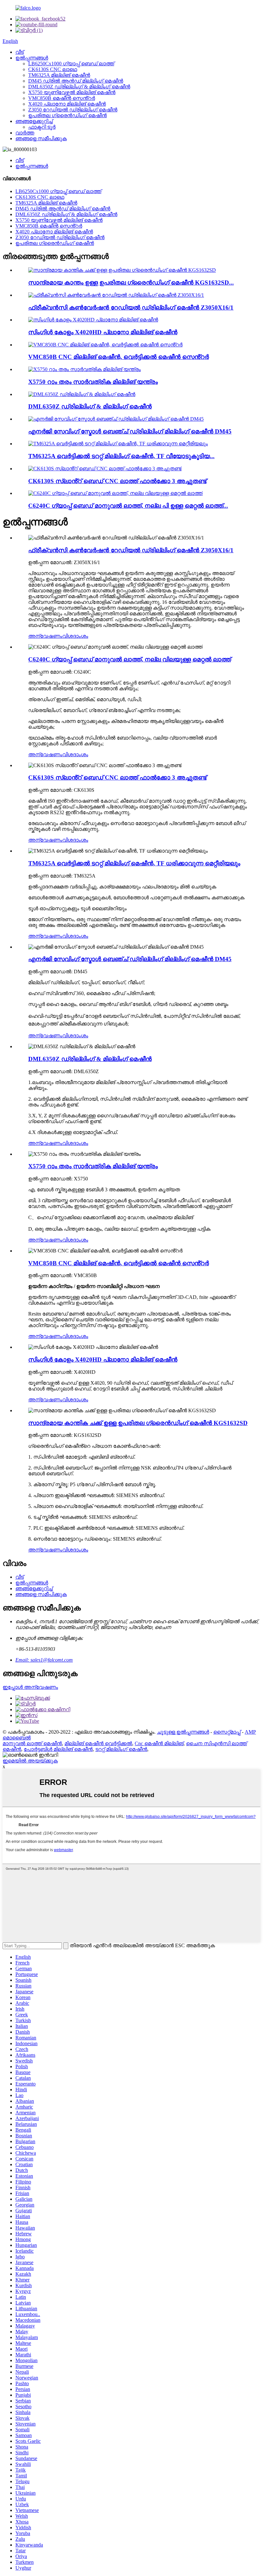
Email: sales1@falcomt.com (44, 1660)
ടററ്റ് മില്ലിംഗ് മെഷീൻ (121, 1749)
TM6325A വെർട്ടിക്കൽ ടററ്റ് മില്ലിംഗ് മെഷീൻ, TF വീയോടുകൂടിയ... (121, 456)
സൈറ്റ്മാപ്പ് (227, 1732)
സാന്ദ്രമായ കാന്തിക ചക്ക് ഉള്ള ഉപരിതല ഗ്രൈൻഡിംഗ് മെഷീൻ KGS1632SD (138, 1423)
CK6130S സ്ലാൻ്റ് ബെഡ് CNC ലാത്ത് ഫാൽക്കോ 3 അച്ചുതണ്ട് (117, 481)
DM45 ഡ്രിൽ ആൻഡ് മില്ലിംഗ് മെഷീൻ (76, 81)
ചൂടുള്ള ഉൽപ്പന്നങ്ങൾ (183, 1732)
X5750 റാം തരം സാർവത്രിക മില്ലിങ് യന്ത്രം (93, 382)
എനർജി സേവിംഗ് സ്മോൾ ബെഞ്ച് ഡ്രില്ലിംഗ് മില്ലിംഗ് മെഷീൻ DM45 (130, 431)
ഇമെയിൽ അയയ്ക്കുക (30, 1761)
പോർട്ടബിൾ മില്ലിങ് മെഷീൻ (58, 1749)
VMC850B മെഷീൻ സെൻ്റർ (62, 98)
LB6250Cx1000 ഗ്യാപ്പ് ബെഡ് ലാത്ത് (71, 64)
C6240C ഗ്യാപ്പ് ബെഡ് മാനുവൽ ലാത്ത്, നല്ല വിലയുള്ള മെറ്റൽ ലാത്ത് (130, 659)
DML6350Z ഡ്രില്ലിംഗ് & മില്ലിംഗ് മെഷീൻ (79, 87)
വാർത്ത (25, 133)
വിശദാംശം (75, 636)
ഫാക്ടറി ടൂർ (42, 127)
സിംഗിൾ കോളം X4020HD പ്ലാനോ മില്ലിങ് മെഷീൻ (103, 332)
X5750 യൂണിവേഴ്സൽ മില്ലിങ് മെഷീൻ (72, 92)
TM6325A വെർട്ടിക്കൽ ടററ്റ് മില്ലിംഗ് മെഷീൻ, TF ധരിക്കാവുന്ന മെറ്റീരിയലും (134, 863)
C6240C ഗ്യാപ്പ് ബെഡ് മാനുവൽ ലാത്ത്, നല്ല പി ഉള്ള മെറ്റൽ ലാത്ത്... (128, 506)
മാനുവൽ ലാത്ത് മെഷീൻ (32, 1743)
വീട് (20, 52)
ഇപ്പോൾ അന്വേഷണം (30, 1687)
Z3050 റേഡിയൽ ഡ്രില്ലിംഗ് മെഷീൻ (73, 110)
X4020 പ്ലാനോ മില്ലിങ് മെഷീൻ (67, 104)
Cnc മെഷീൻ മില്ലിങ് (159, 1743)
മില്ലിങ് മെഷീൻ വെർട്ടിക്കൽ (98, 1743)
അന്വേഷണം (45, 636)
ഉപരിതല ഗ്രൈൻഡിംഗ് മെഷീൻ (68, 115)
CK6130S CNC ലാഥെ (53, 69)
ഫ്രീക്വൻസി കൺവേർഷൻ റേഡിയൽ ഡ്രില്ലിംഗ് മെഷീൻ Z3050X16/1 (131, 308)
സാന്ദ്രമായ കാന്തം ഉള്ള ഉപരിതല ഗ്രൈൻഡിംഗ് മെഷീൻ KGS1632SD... (131, 283)
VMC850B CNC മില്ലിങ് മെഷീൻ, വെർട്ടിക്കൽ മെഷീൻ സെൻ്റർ (119, 357)
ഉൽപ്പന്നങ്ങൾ (32, 58)
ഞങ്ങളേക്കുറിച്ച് (34, 121)
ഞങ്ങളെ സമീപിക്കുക (41, 138)
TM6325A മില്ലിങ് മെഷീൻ (59, 75)
